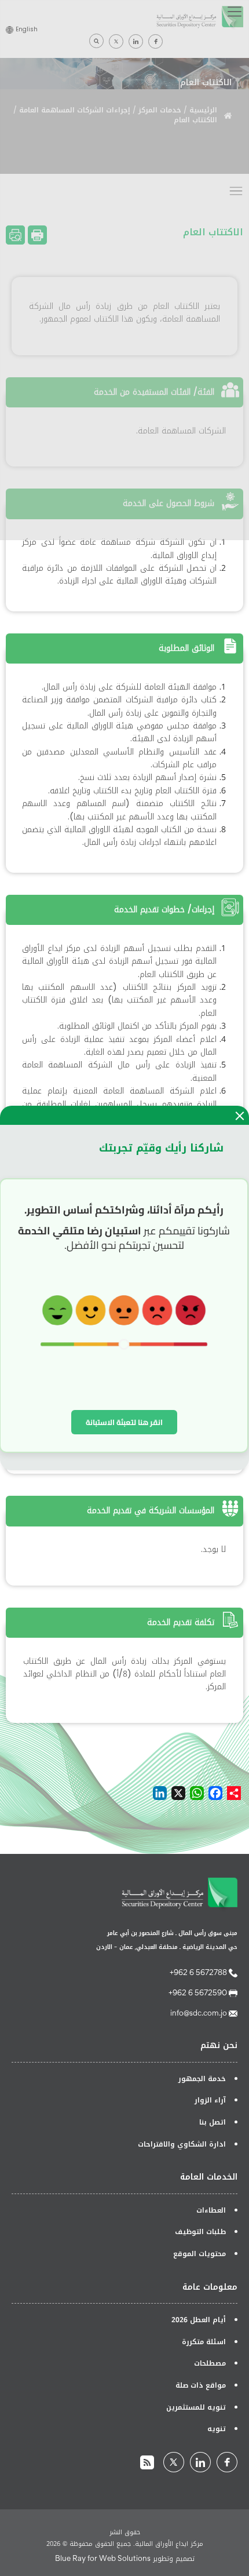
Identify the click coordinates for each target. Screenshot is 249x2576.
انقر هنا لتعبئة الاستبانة (124, 1422)
